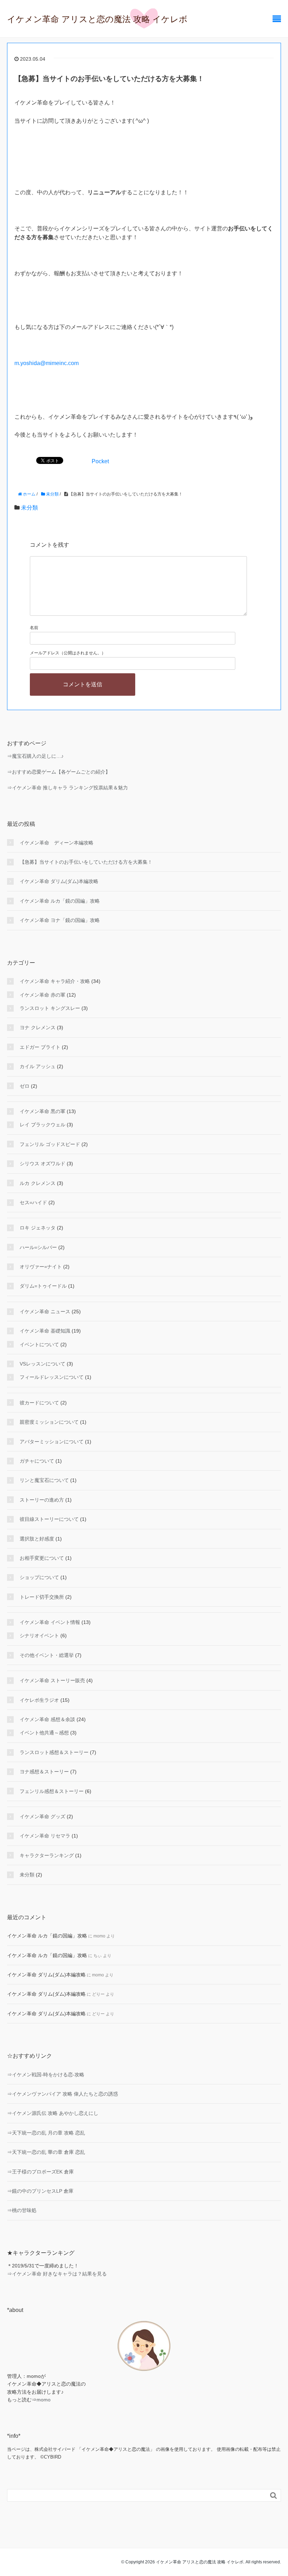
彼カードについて (39, 1403)
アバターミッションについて (52, 1442)
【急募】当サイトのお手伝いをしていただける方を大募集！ (86, 862)
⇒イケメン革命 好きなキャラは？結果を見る (57, 2274)
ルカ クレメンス (38, 1183)
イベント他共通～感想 (44, 1733)
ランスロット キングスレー (50, 1008)
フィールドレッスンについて (52, 1377)
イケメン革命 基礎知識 (45, 1331)
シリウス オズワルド (42, 1164)
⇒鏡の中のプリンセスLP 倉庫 (40, 2191)
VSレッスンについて (42, 1364)
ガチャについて (37, 1461)
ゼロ (25, 1086)
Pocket (100, 461)
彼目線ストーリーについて (49, 1519)
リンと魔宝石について (44, 1480)
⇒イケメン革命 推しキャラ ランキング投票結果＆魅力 (67, 788)
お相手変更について (42, 1558)
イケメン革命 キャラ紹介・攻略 (55, 981)
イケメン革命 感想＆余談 (47, 1719)
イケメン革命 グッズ (42, 1816)
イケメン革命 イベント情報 (50, 1622)
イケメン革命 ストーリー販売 (52, 1680)
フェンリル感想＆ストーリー (52, 1791)
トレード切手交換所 (42, 1597)
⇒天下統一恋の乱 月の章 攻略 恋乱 (46, 2133)
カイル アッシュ (38, 1066)
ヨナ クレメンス (38, 1027)
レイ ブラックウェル (42, 1125)
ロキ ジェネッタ (38, 1228)
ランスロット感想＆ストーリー (54, 1752)
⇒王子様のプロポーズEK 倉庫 (40, 2172)
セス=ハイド (33, 1202)
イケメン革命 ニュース (45, 1311)
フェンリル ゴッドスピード (50, 1144)
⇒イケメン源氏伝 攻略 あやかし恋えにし (53, 2113)
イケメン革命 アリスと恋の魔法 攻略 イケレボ (97, 19)
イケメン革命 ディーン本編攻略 (57, 843)
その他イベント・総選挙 (47, 1655)
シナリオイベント (39, 1636)
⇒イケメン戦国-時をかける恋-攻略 (46, 2075)
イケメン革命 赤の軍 (42, 995)
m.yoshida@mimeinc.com (47, 363)
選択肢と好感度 (37, 1539)
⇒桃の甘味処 (22, 2210)
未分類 (30, 508)
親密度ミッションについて (49, 1422)
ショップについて (39, 1577)
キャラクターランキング (47, 1855)
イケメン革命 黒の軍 (42, 1111)
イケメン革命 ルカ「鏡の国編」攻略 (60, 901)
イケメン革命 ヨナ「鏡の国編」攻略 (60, 920)
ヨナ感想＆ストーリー (44, 1772)
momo (44, 2400)
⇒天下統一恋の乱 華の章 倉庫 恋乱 (46, 2152)
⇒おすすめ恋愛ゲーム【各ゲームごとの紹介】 (59, 772)
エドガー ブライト (40, 1047)
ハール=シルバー (38, 1247)
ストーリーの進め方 (42, 1500)
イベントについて (39, 1344)
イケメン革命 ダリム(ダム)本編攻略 (59, 881)
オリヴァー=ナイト (41, 1267)
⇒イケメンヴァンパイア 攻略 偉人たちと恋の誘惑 (63, 2094)
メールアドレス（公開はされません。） (68, 653)
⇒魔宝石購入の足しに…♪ (35, 756)
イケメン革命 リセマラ (45, 1836)
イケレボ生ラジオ (39, 1700)
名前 (34, 628)
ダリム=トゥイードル (43, 1286)
